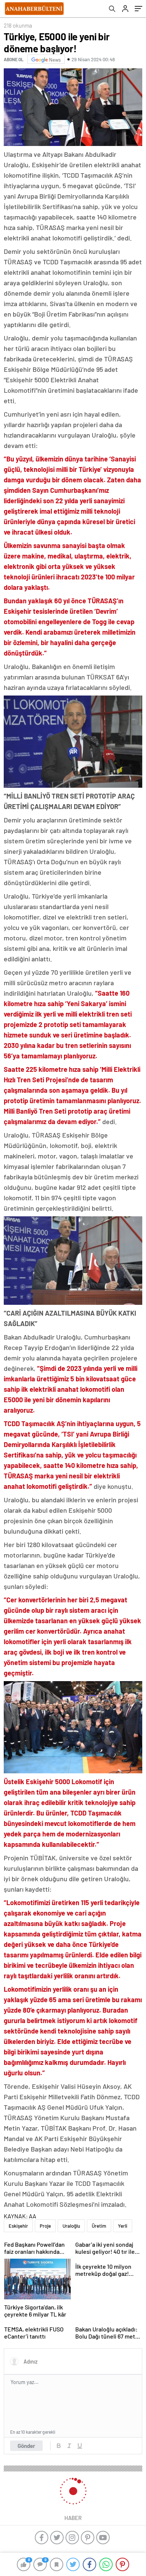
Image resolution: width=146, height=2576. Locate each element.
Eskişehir (18, 2226)
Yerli (123, 2226)
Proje (45, 2226)
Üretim (99, 2226)
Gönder (26, 2446)
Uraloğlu (71, 2226)
